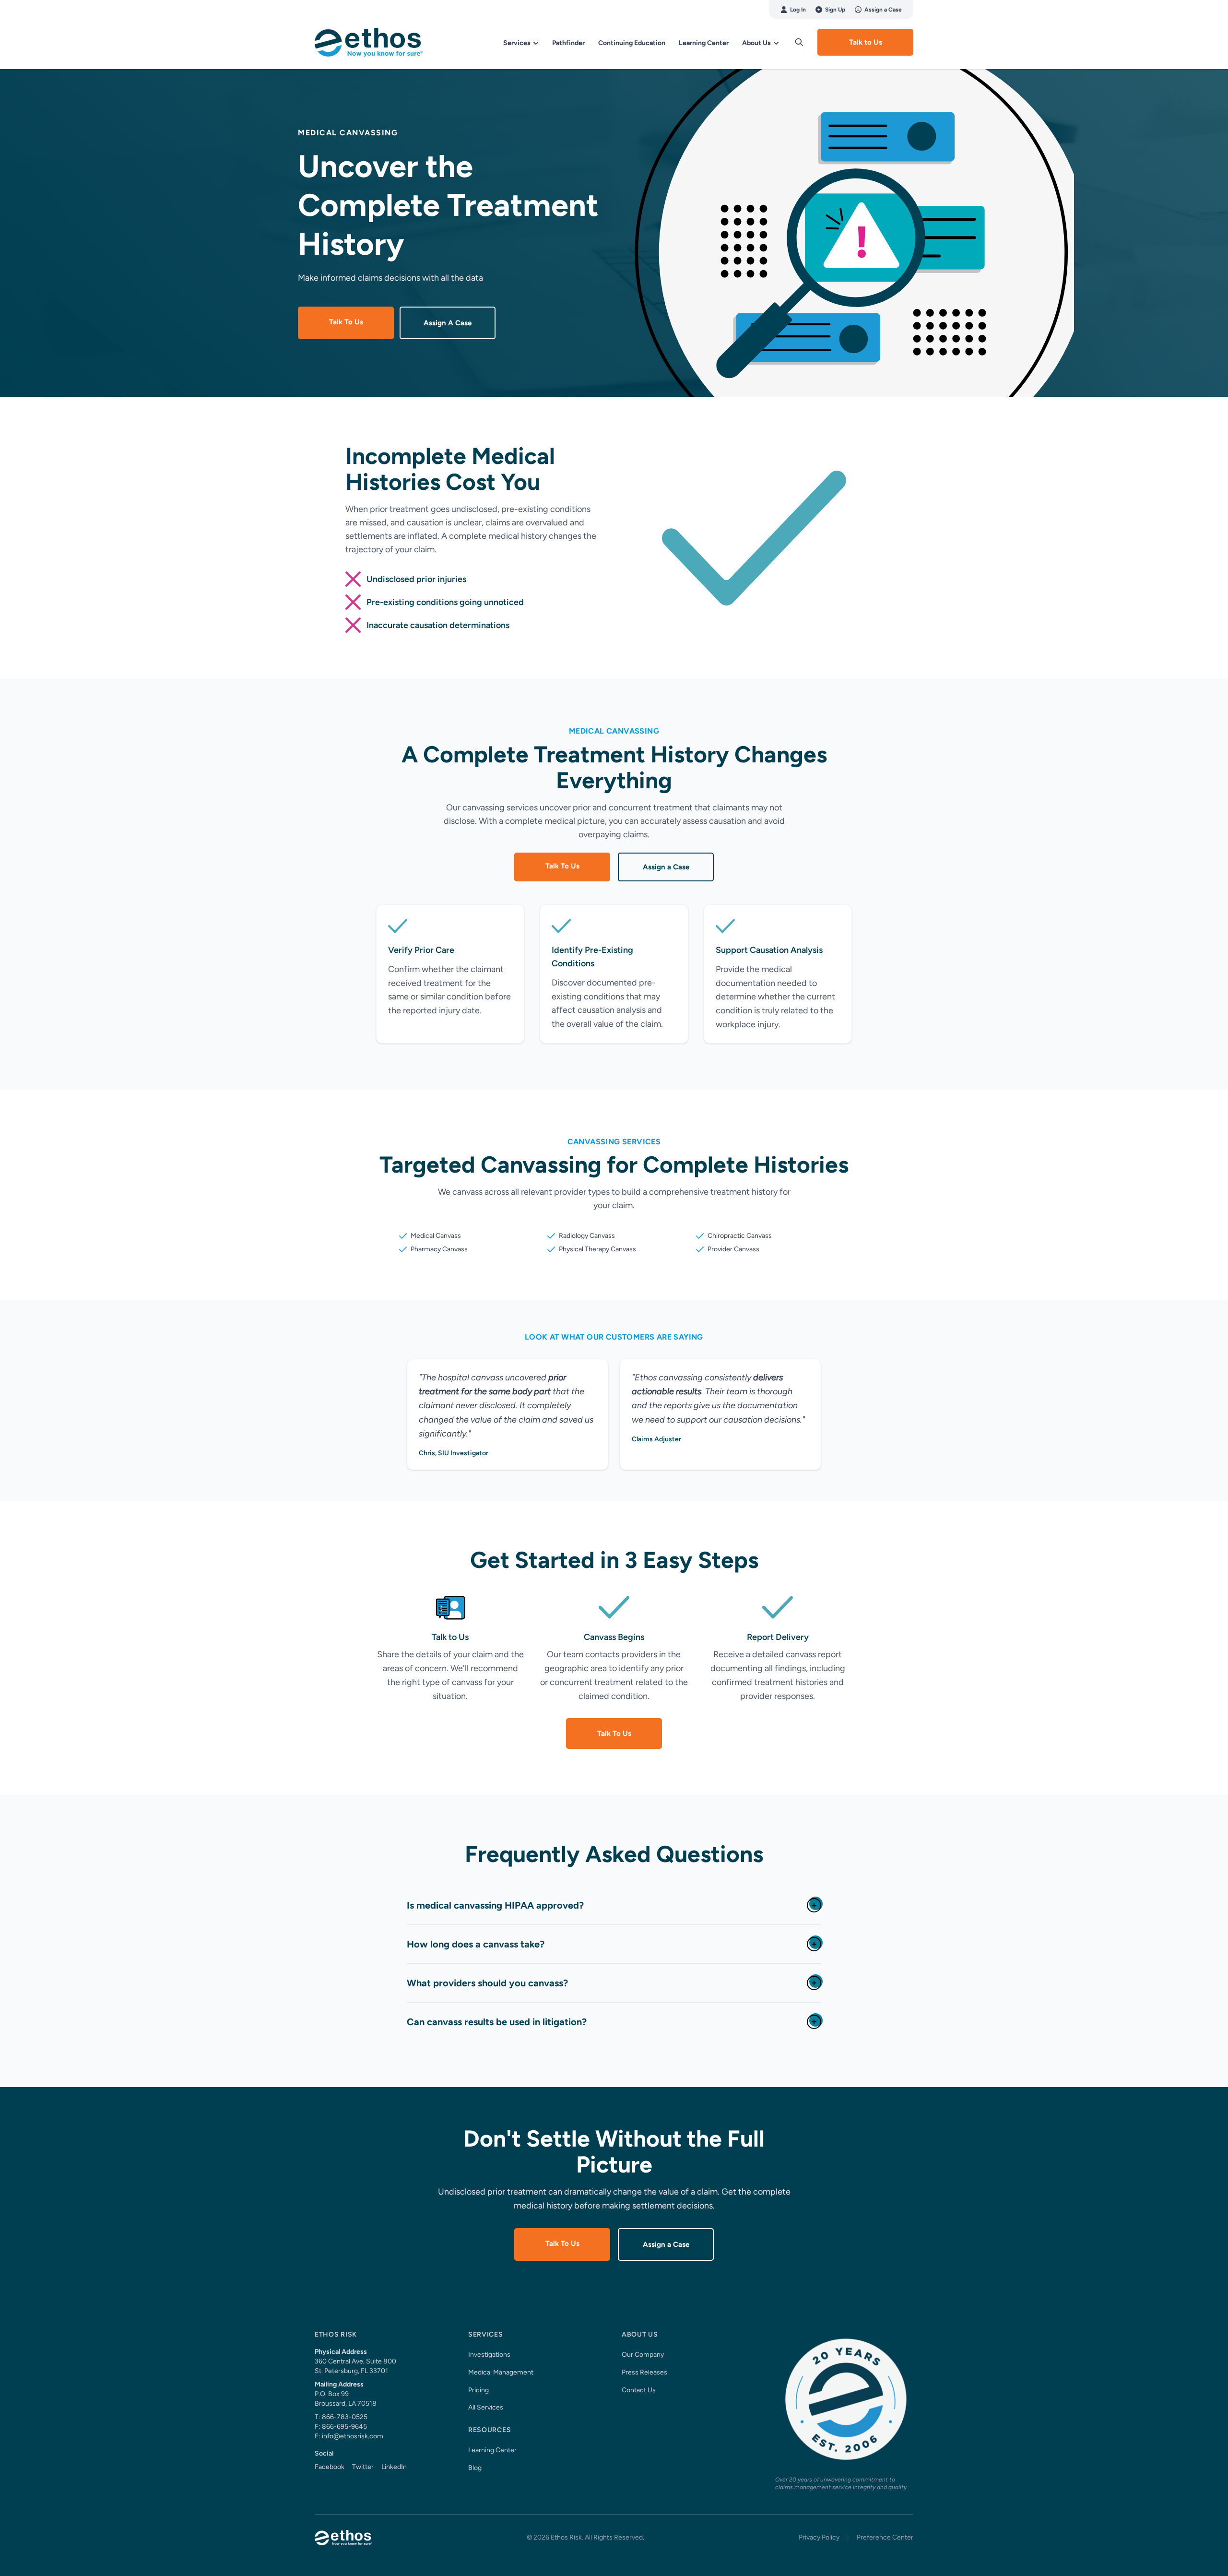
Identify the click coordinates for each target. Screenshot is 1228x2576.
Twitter (363, 2467)
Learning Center (704, 43)
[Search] (799, 42)
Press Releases (644, 2372)
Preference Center (885, 2537)
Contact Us (639, 2390)
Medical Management (501, 2372)
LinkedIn (394, 2467)
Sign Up (835, 10)
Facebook (330, 2467)
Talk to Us (866, 42)
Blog (475, 2468)
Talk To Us (346, 322)
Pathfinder (568, 43)
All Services (486, 2407)
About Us (757, 43)
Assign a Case (883, 10)
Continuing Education (632, 43)
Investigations (489, 2355)
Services (518, 43)
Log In (798, 10)
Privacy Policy (819, 2537)
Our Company (643, 2355)
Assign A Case (448, 323)
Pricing (478, 2390)
